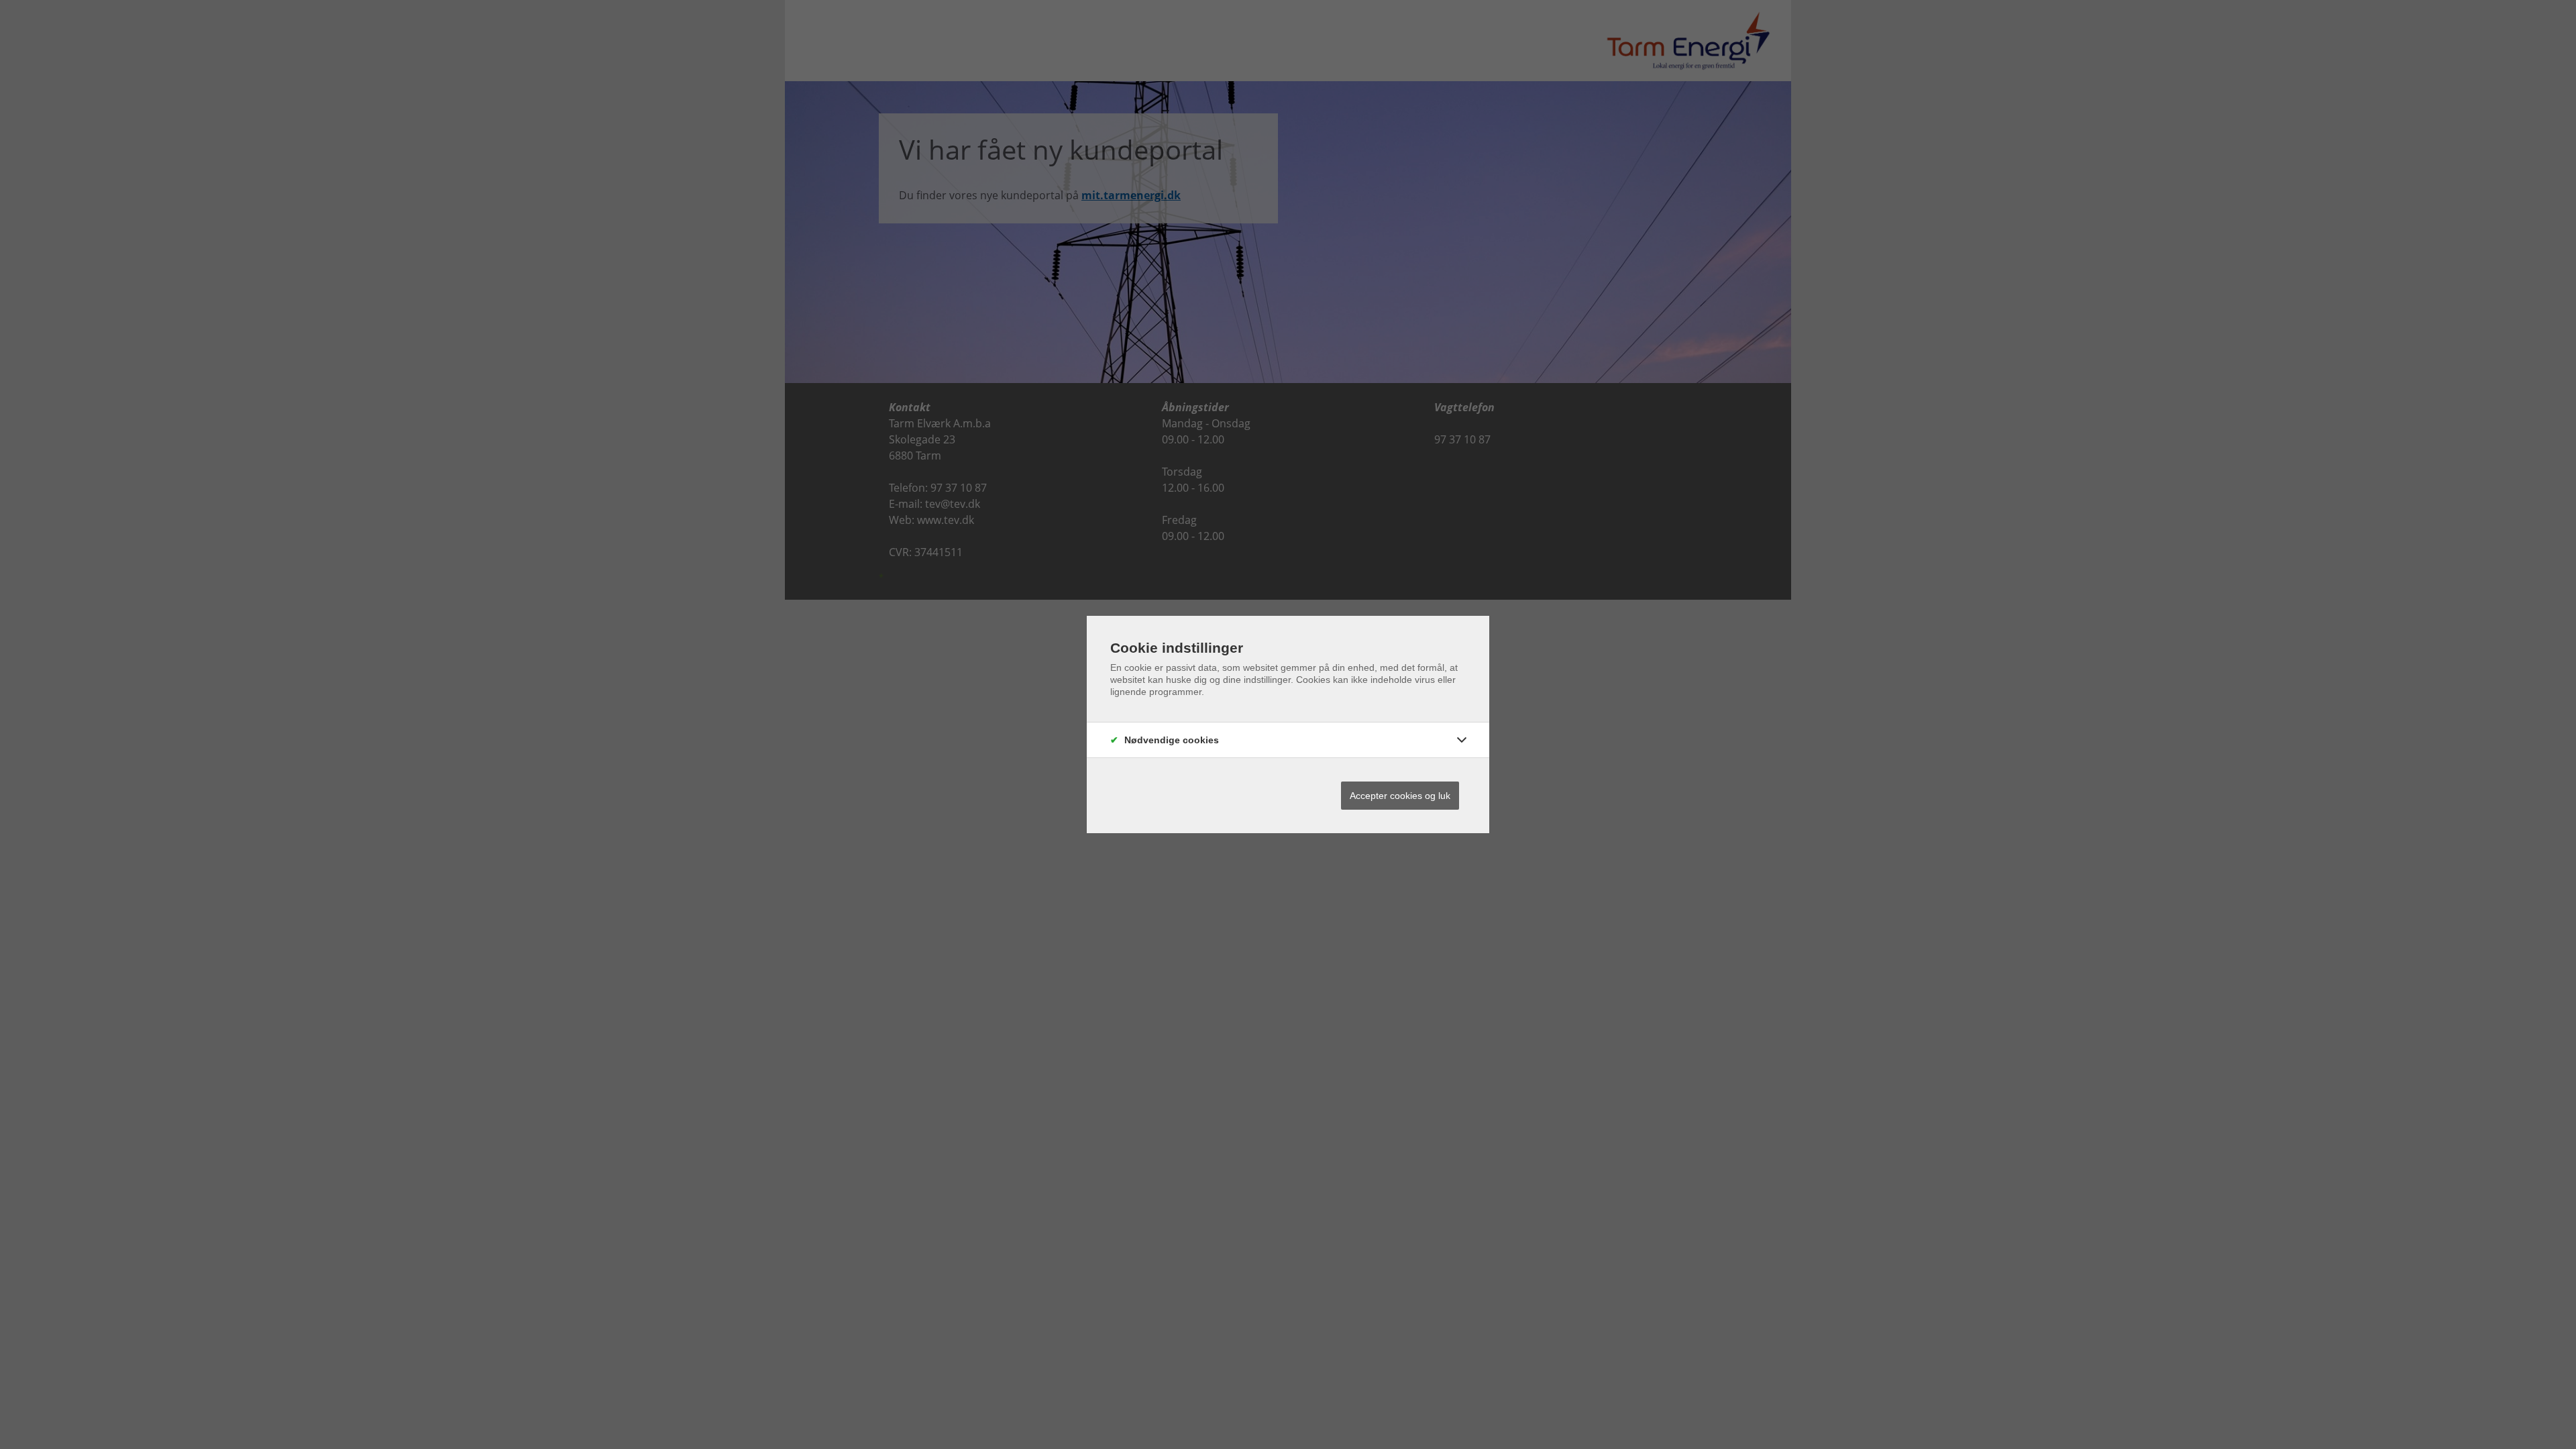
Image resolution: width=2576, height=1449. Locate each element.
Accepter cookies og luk (1400, 796)
